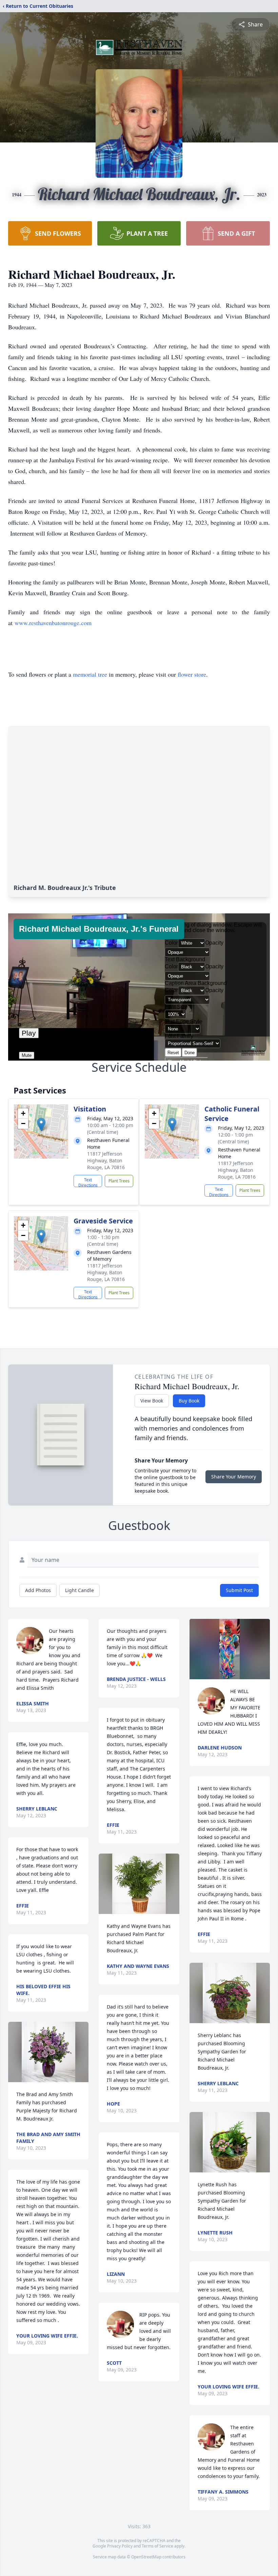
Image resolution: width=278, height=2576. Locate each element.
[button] (41, 1125)
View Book (152, 1401)
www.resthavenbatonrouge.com (53, 623)
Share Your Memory (234, 1477)
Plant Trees (119, 1181)
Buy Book (189, 1401)
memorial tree (90, 674)
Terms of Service (157, 2546)
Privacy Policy (120, 2546)
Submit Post (239, 1590)
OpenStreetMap (146, 2557)
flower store (192, 674)
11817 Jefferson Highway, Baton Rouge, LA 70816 (106, 1160)
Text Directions (88, 1182)
